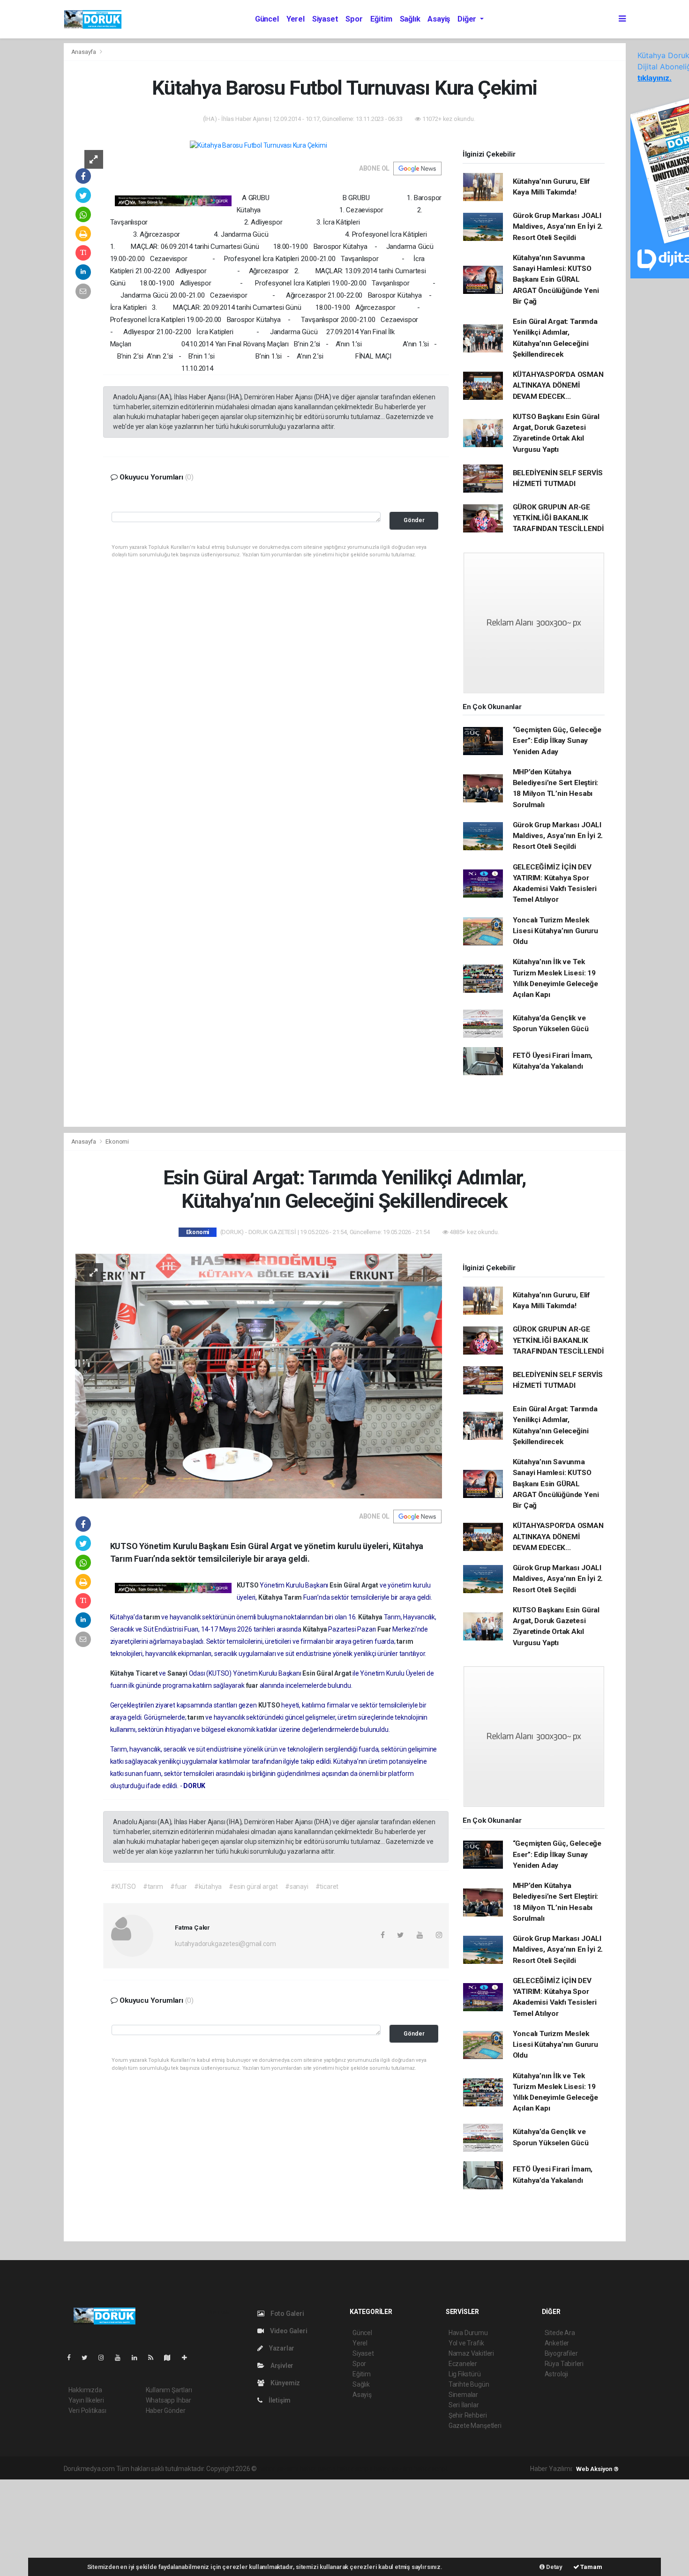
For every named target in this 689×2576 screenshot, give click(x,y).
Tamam (591, 2567)
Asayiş (439, 19)
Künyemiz (285, 2383)
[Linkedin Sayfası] (138, 2358)
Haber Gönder (166, 2411)
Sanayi (178, 1673)
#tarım (153, 1887)
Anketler (557, 2343)
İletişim (279, 2400)
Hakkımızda (85, 2390)
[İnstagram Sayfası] (105, 2358)
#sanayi (297, 1887)
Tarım (293, 1597)
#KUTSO (123, 1887)
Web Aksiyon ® (597, 2469)
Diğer (468, 19)
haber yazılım (393, 2469)
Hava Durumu (468, 2333)
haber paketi (318, 2469)
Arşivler (281, 2366)
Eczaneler (463, 2364)
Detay (554, 2567)
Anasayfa (84, 52)
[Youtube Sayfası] (121, 2358)
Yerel (296, 19)
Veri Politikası (87, 2411)
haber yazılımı (278, 2469)
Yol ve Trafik (466, 2343)
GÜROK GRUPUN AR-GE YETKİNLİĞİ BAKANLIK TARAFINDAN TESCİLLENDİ (558, 518)
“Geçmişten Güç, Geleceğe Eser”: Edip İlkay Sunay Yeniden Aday (557, 741)
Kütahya (271, 1597)
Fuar (385, 1629)
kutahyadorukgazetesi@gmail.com (225, 1944)
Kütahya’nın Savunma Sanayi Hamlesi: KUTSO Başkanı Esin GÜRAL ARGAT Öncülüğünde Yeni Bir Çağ (556, 280)
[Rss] (154, 2358)
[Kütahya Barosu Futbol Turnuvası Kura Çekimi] (258, 145)
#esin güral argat (253, 1887)
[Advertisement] (70, 2526)
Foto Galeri (287, 2314)
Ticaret (147, 1673)
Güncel (267, 19)
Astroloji (556, 2374)
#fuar (179, 1887)
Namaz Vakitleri (471, 2353)
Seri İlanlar (464, 2405)
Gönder (414, 520)
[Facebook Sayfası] (73, 2358)
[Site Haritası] (171, 2358)
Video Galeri (288, 2331)
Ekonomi (117, 1142)
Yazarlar (281, 2348)
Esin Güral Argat (355, 1585)
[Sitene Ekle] (188, 2358)
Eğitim (381, 19)
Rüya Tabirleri (564, 2364)
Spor (354, 19)
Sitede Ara (560, 2333)
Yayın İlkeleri (86, 2400)
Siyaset (325, 19)
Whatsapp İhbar (169, 2400)
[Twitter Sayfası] (88, 2358)
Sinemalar (463, 2395)
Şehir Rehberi (468, 2415)
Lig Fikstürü (465, 2374)
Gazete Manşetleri (475, 2426)
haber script (431, 2469)
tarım (152, 1617)
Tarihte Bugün (469, 2384)
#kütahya (208, 1887)
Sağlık (410, 19)
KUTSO (248, 1585)
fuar (253, 1685)
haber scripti (355, 2469)
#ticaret (327, 1887)
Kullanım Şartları (169, 2390)
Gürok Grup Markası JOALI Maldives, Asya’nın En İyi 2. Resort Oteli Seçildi (558, 227)
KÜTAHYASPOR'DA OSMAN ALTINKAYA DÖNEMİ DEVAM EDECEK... (558, 386)
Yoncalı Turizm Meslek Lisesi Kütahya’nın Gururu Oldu (555, 931)
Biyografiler (561, 2353)
